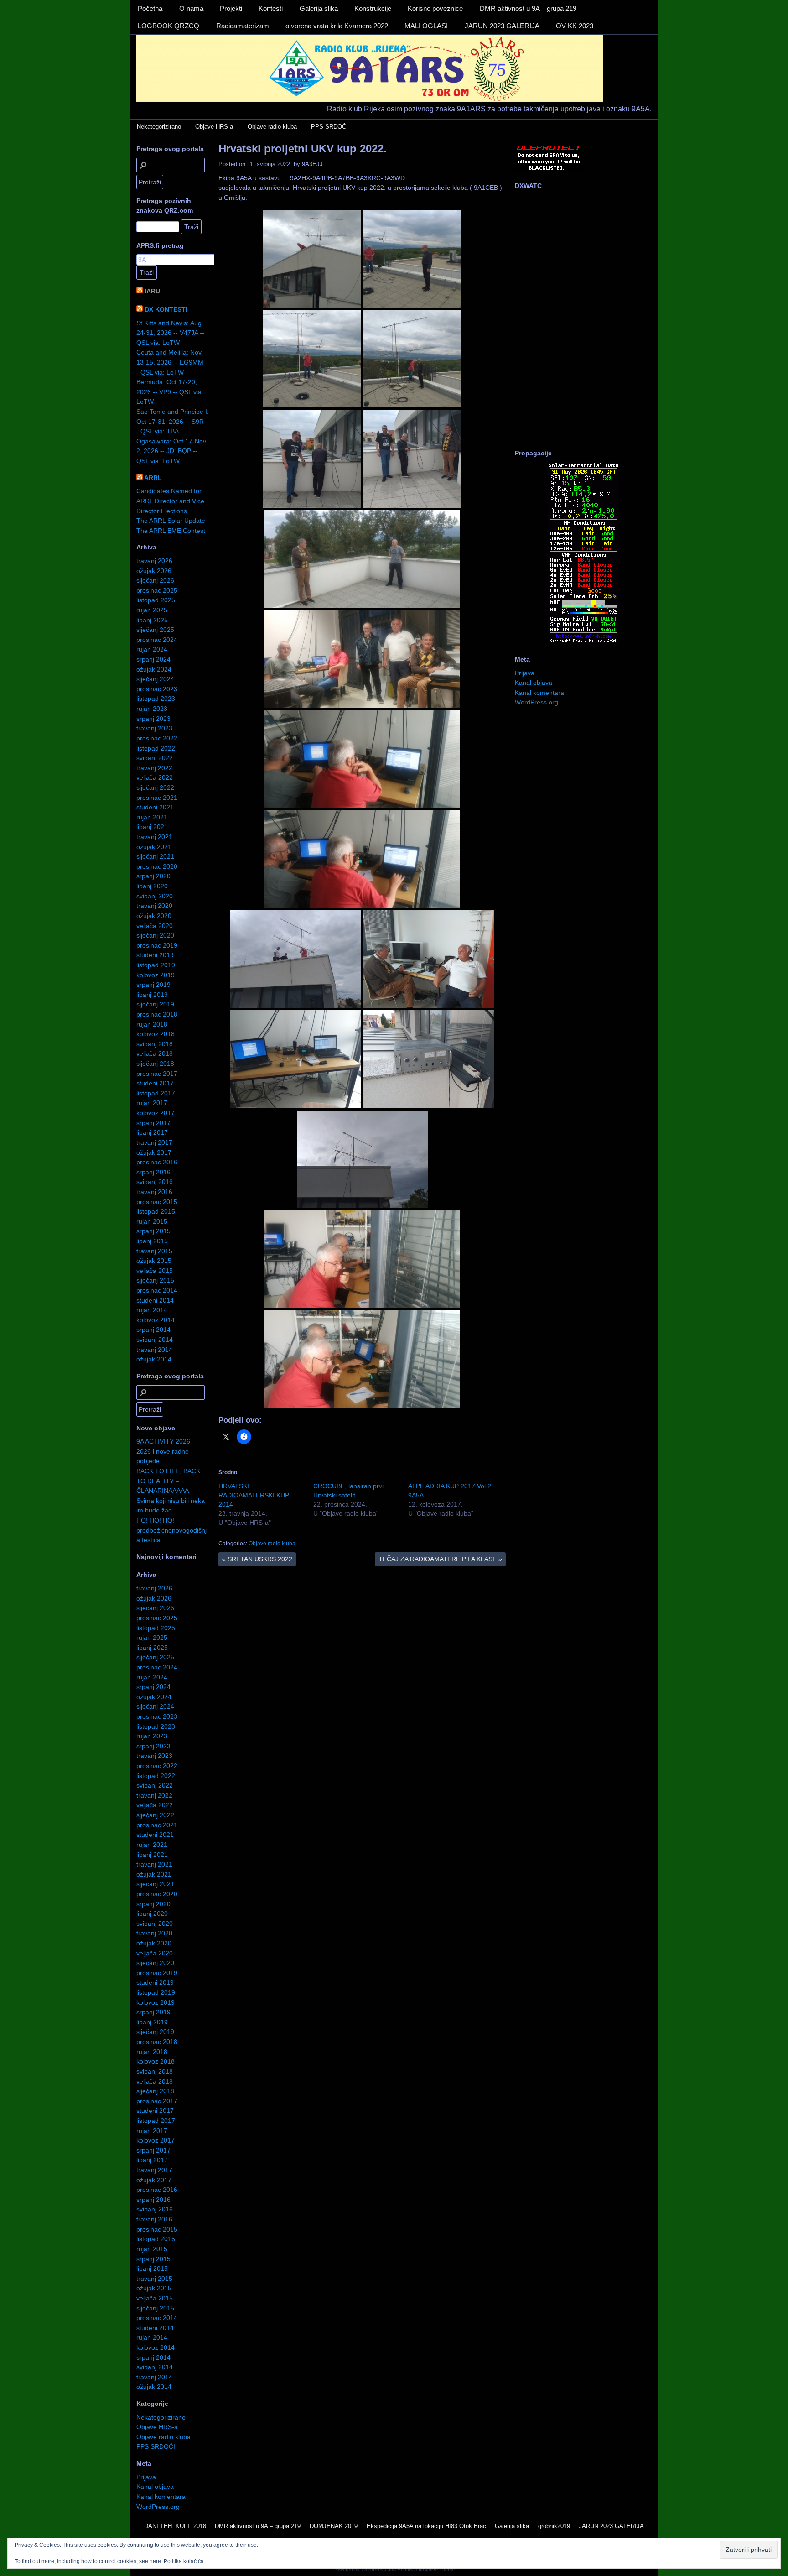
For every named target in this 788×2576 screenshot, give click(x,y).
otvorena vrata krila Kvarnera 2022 (337, 26)
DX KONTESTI (166, 309)
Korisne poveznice (435, 8)
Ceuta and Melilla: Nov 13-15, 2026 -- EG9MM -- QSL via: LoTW (172, 362)
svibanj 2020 (155, 896)
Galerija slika (319, 8)
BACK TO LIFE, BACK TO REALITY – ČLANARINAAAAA (168, 1481)
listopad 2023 (156, 699)
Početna (150, 8)
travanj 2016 (154, 1192)
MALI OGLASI (426, 26)
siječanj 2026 (155, 580)
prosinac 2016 (157, 1162)
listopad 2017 (156, 1093)
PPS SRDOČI (329, 127)
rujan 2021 (152, 817)
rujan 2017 (152, 1103)
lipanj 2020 (152, 886)
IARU (152, 291)
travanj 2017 (154, 1142)
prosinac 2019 (157, 945)
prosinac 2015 (157, 1202)
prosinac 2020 (157, 866)
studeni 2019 (155, 955)
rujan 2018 (152, 1024)
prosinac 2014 (157, 1290)
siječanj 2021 (155, 856)
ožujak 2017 (154, 1152)
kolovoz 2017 (156, 1113)
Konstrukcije (373, 8)
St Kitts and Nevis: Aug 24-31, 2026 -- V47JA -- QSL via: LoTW (170, 333)
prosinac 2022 (157, 738)
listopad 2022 (156, 748)
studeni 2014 (155, 1300)
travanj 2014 (154, 1350)
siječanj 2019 (155, 1004)
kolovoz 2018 (156, 1034)
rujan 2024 (152, 649)
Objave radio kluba (272, 127)
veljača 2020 (155, 926)
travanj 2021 (154, 837)
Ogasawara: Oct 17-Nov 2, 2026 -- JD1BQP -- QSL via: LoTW (171, 451)
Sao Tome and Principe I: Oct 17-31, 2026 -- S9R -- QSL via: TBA (173, 421)
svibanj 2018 (155, 1044)
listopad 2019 (156, 965)
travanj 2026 (154, 561)
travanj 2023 (154, 728)
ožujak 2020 (154, 916)
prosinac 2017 (157, 1074)
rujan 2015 (152, 1221)
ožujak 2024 (154, 669)
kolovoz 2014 (156, 1320)
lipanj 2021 (152, 827)
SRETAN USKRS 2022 (257, 1559)
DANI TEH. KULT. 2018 (175, 2526)
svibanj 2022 (155, 758)
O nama (191, 8)
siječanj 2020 (155, 935)
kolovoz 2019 (156, 975)
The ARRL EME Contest (171, 531)
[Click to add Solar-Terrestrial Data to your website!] (583, 642)
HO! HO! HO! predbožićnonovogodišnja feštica (171, 1530)
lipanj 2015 (152, 1241)
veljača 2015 (155, 1271)
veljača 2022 (155, 777)
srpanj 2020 (153, 876)
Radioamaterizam (243, 26)
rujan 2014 (152, 1310)
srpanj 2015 (153, 1231)
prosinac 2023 (157, 689)
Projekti (231, 8)
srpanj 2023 (153, 719)
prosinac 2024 (157, 640)
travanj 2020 (154, 906)
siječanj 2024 (155, 679)
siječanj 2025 (155, 630)
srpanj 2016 (153, 1172)
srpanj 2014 (153, 1330)
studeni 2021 (155, 807)
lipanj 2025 (152, 620)
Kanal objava (155, 2487)
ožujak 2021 (154, 847)
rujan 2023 (152, 709)
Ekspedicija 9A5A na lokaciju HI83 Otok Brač (426, 2526)
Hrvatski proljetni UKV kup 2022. (303, 149)
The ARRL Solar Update (171, 521)
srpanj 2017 (153, 1123)
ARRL (153, 478)
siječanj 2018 (155, 1064)
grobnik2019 (554, 2526)
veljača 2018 (155, 1053)
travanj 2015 (154, 1251)
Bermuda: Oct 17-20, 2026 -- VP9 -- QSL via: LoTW (170, 392)
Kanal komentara (161, 2497)
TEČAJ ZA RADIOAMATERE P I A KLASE (440, 1559)
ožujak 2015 (154, 1261)
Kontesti (271, 8)
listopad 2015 (156, 1211)
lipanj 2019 (152, 995)
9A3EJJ (312, 164)
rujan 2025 (152, 610)
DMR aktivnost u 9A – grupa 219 (528, 8)
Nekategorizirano (159, 127)
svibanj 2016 (155, 1182)
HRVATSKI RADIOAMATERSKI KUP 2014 (254, 1495)
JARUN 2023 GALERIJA (502, 26)
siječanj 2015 (155, 1280)
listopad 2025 (156, 600)
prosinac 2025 (157, 590)
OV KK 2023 (575, 26)
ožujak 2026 (154, 571)
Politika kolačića (184, 2561)
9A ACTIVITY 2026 (163, 1441)
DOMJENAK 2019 (334, 2526)
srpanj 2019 (153, 985)
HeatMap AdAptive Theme (426, 2570)
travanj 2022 (154, 768)
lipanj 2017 (152, 1132)
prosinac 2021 (157, 798)
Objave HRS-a (214, 127)
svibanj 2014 (155, 1340)
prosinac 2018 (157, 1014)
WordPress (374, 2570)
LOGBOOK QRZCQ (168, 26)
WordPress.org (158, 2507)
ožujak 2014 (154, 1359)
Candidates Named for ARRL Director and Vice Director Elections (170, 501)
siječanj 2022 (155, 787)
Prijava (146, 2477)
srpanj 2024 (153, 659)
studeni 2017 (155, 1083)
